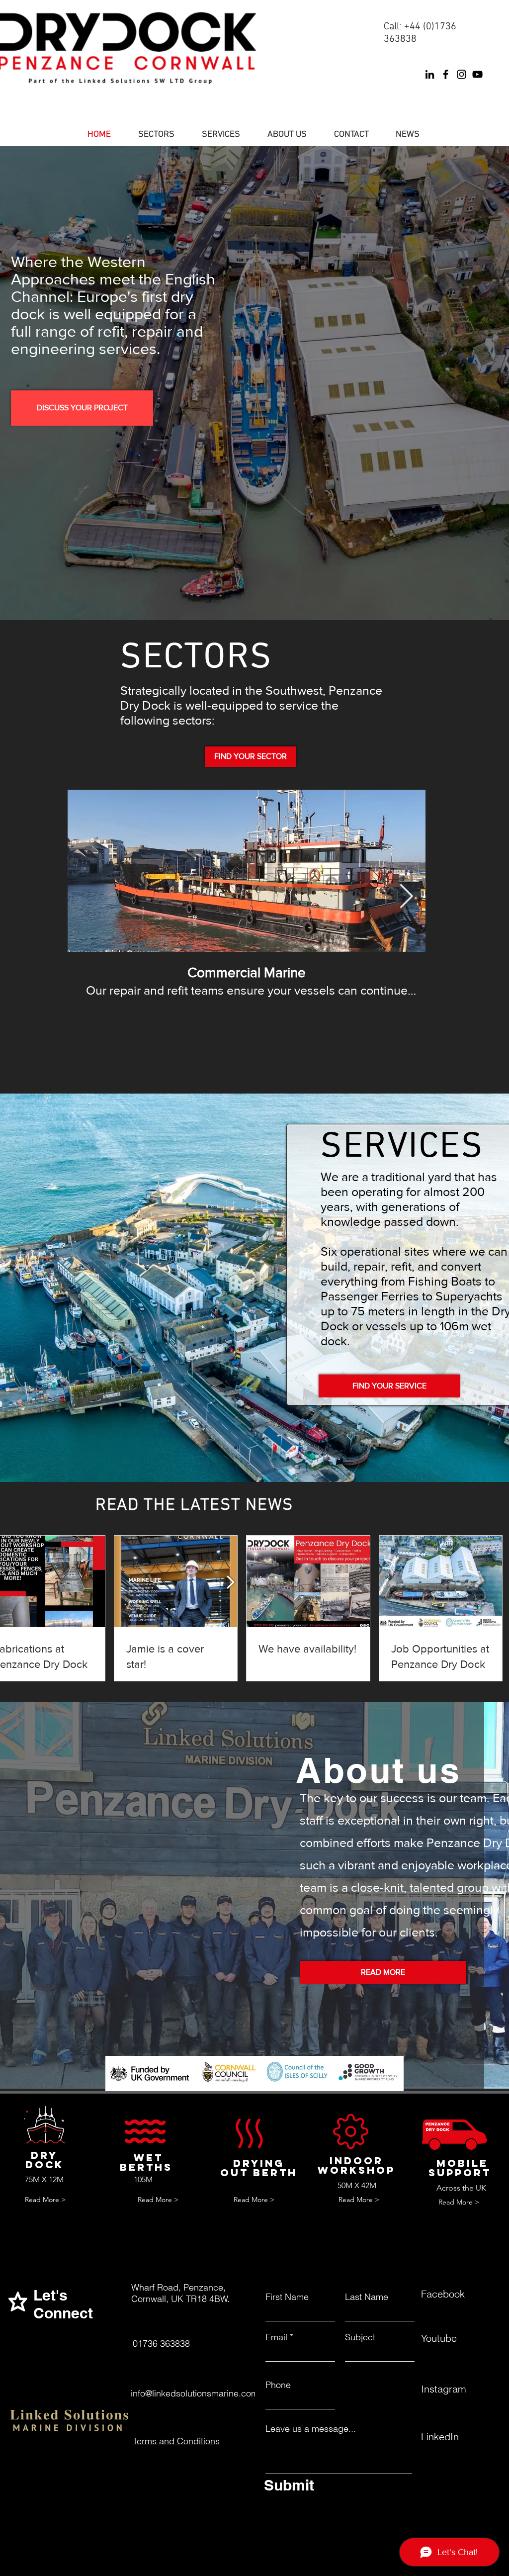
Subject (360, 2337)
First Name (287, 2297)
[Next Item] (406, 897)
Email (276, 2337)
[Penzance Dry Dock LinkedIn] (430, 74)
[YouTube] (477, 74)
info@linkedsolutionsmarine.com (195, 2393)
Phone (278, 2385)
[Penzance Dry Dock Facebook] (446, 74)
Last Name (367, 2297)
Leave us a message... (311, 2429)
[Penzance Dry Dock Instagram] (462, 74)
